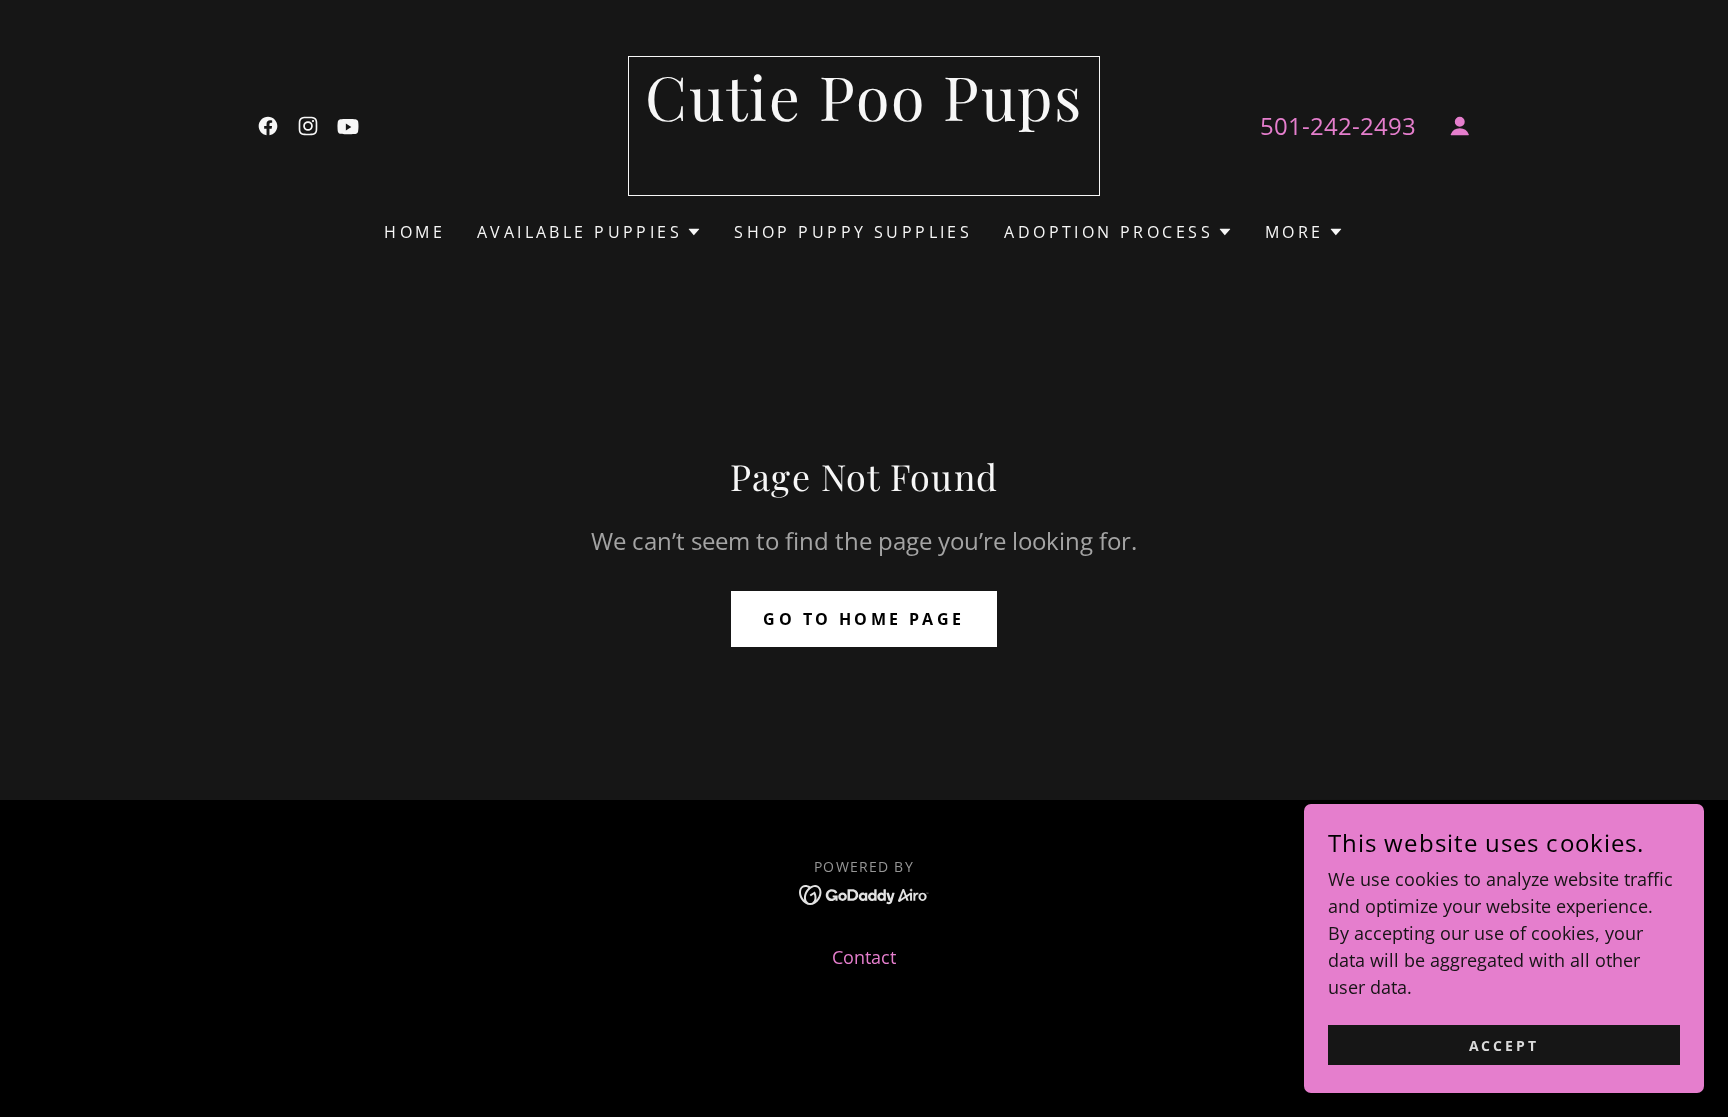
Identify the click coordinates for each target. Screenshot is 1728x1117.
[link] (268, 126)
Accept (1504, 1045)
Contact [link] (864, 957)
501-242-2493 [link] (1338, 125)
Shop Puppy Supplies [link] (853, 232)
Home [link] (414, 232)
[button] (1460, 126)
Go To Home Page (863, 619)
